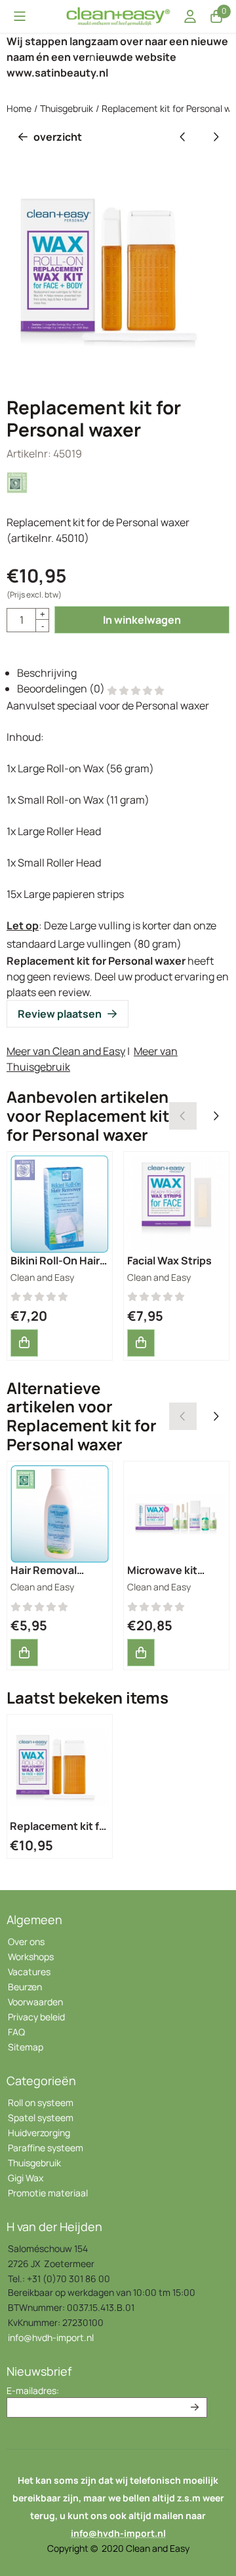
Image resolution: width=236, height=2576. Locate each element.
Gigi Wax (26, 2178)
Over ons (26, 1941)
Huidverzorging (39, 2133)
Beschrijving (47, 673)
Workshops (31, 1957)
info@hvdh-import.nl (51, 2337)
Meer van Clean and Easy (66, 1051)
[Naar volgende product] (216, 137)
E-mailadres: (33, 2390)
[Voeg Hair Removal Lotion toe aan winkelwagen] (24, 1653)
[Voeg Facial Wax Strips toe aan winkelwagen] (141, 1343)
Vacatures (29, 1972)
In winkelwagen (142, 620)
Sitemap (26, 2047)
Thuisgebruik (34, 2163)
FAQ (16, 2032)
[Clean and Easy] (18, 491)
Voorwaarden (35, 2002)
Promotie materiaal (48, 2193)
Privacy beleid (36, 2017)
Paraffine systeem (46, 2148)
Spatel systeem (41, 2118)
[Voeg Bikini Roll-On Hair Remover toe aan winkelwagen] (24, 1343)
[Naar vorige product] (183, 137)
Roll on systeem (41, 2102)
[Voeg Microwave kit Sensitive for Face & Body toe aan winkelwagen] (141, 1653)
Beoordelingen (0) (62, 689)
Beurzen (25, 1987)
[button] (20, 16)
